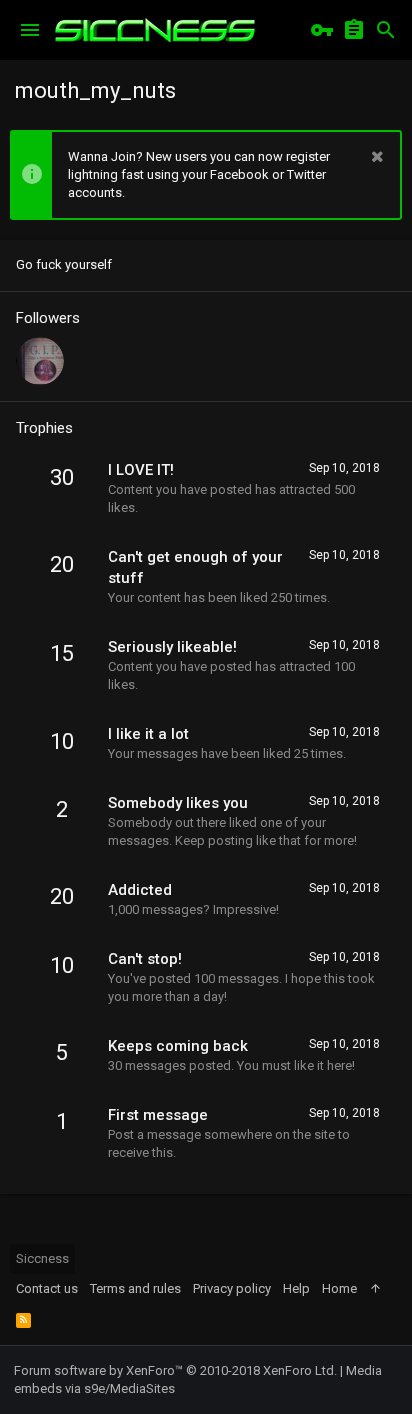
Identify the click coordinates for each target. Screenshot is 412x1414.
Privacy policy (232, 1288)
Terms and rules (135, 1288)
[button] (30, 30)
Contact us (47, 1288)
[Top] (375, 1289)
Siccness (42, 1258)
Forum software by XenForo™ (175, 1370)
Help (296, 1288)
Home (339, 1288)
